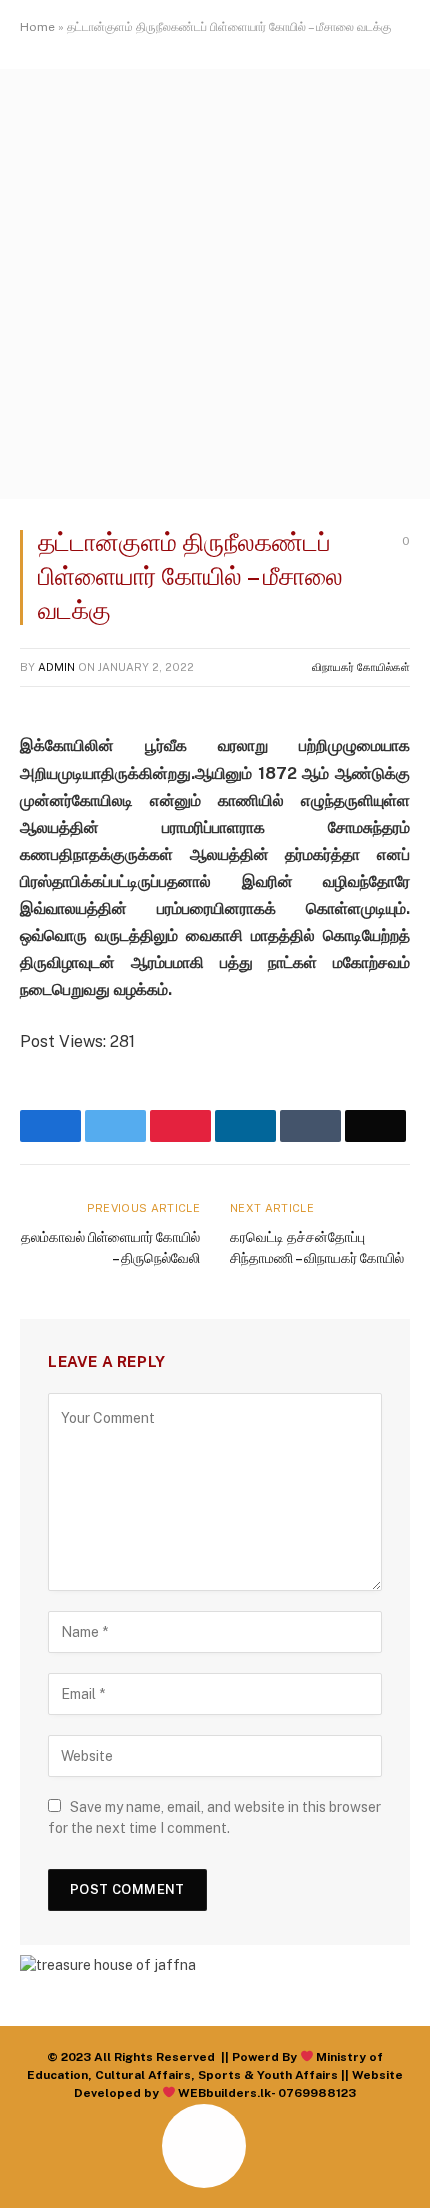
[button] (39, 2169)
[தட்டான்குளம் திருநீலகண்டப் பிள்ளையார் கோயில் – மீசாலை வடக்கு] (215, 494)
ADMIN (56, 667)
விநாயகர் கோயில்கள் (361, 667)
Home (37, 27)
